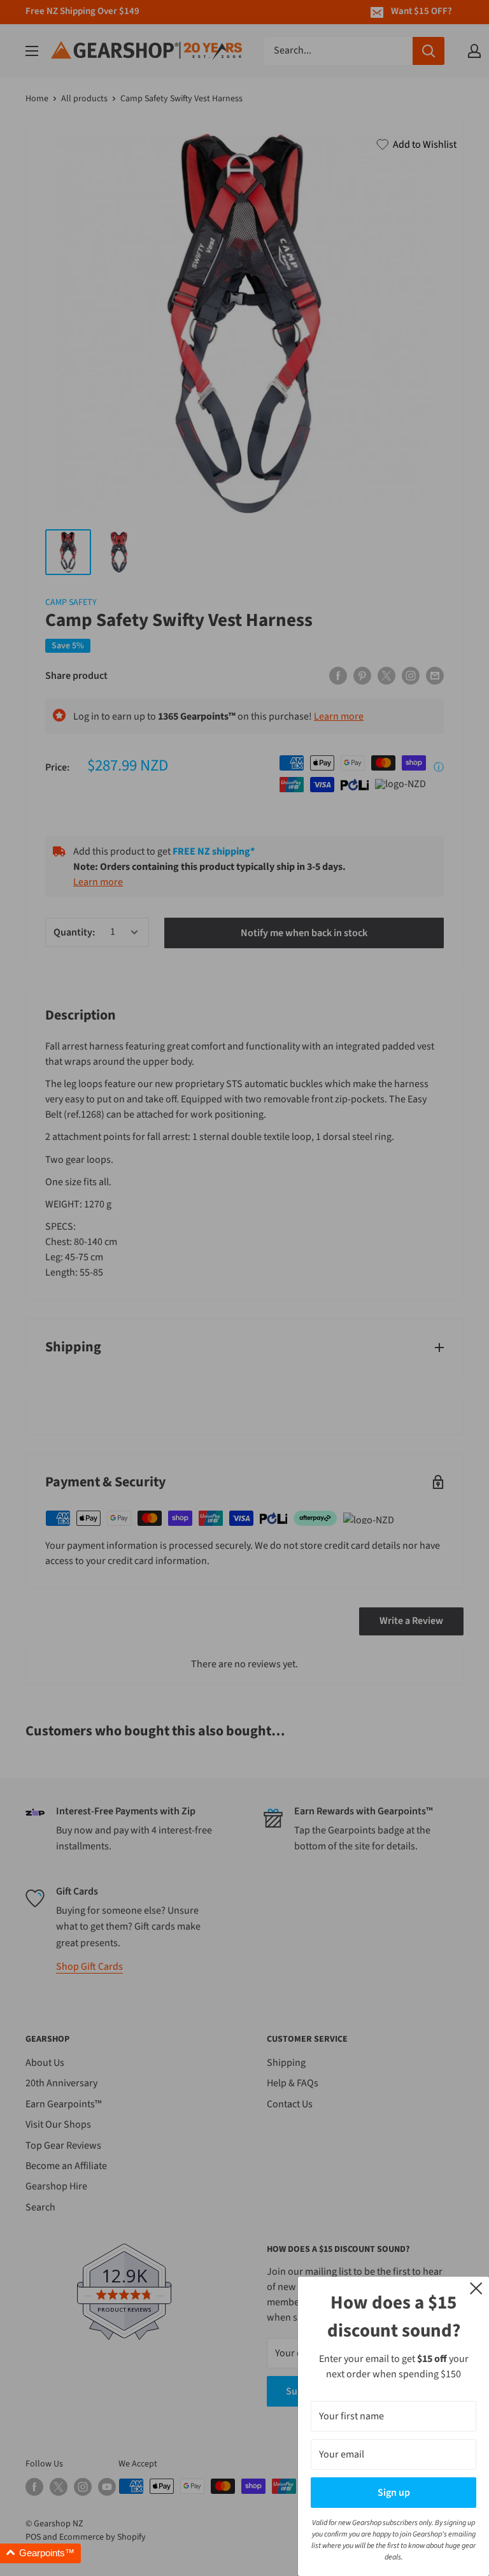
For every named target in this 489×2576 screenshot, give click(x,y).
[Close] (476, 2288)
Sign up (394, 2493)
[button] (40, 2553)
